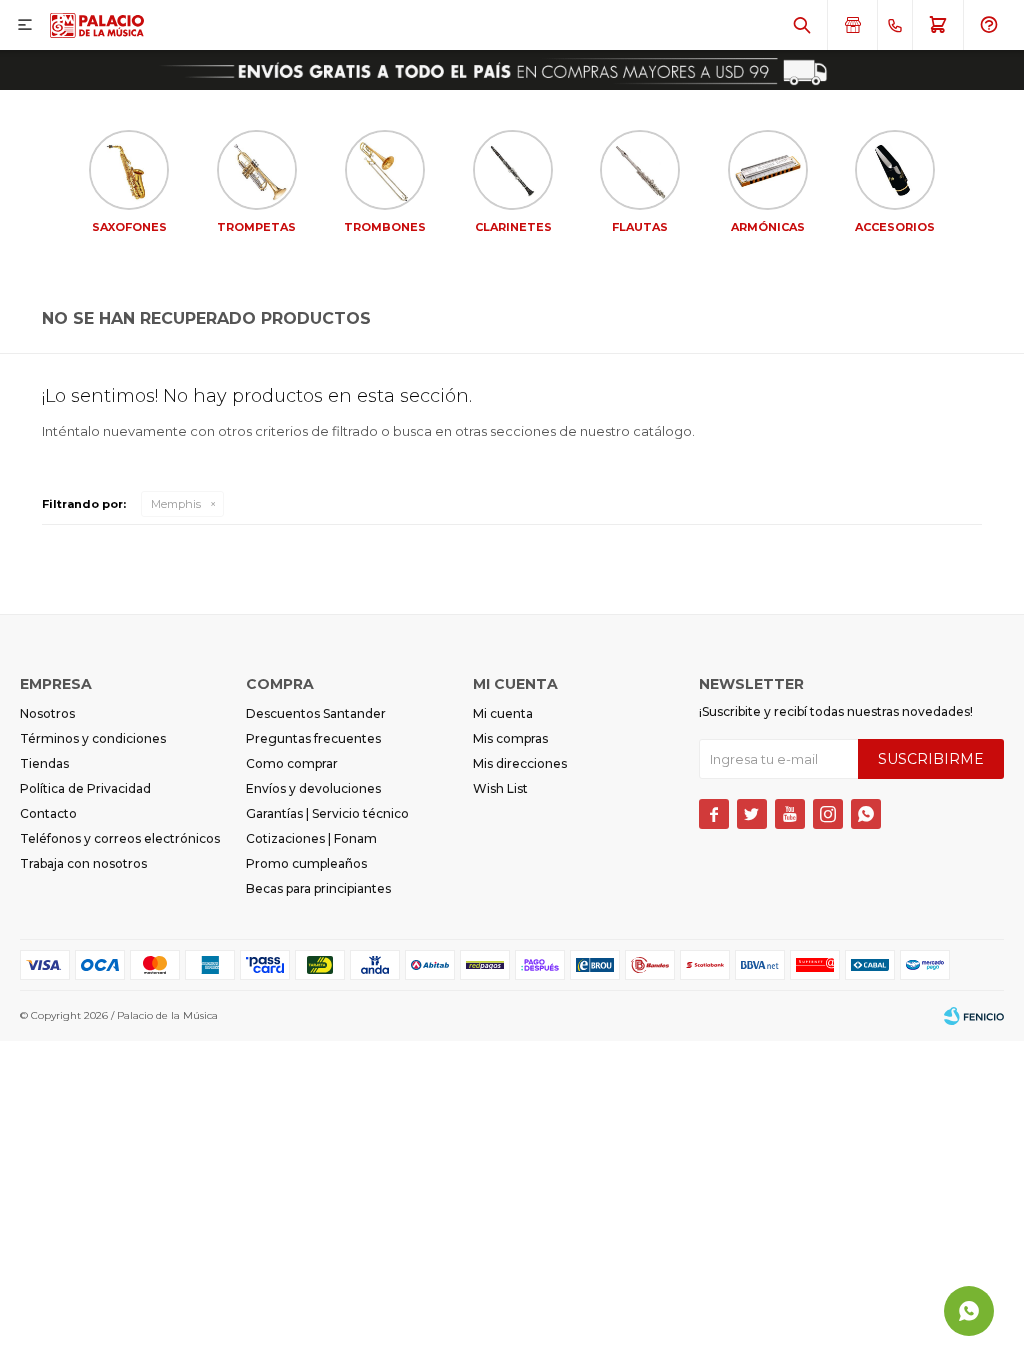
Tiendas (44, 763)
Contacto (48, 813)
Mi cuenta (503, 713)
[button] (802, 25)
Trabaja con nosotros (83, 863)
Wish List (500, 788)
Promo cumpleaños (306, 863)
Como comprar (292, 763)
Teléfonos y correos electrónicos (120, 838)
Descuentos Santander (316, 713)
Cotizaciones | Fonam (311, 838)
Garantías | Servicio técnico (327, 813)
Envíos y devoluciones (313, 788)
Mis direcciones (520, 763)
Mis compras (510, 738)
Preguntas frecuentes (313, 738)
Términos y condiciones (93, 738)
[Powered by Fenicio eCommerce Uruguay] (974, 1016)
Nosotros (47, 713)
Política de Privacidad (85, 788)
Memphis (176, 504)
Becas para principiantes (318, 888)
